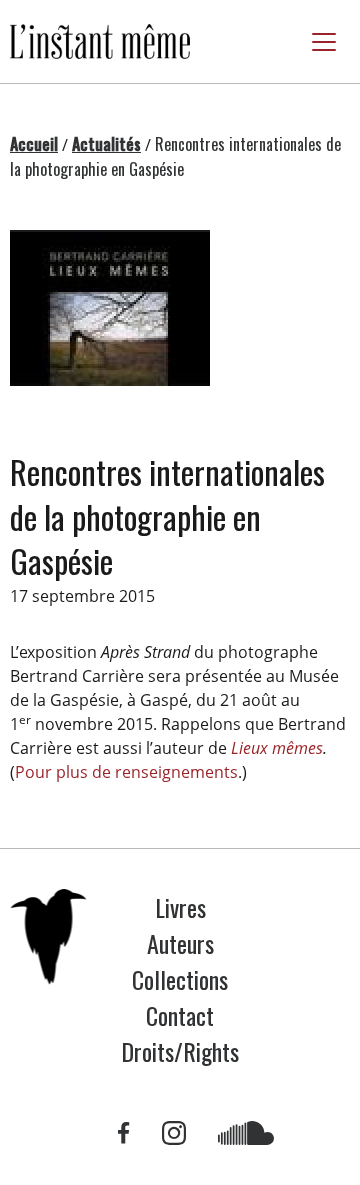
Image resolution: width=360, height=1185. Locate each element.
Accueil (34, 144)
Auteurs (180, 943)
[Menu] (324, 42)
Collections (180, 979)
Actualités (106, 144)
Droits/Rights (180, 1051)
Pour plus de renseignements (126, 772)
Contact (180, 1015)
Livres (180, 907)
